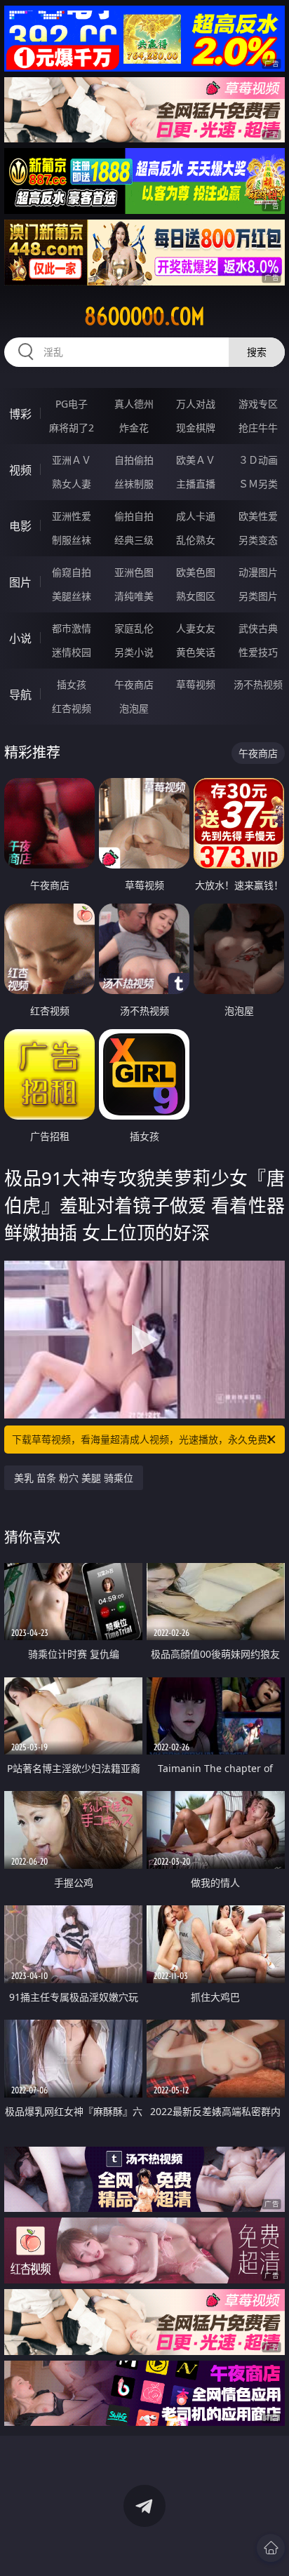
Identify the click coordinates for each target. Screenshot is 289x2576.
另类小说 (134, 652)
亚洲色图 (134, 572)
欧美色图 (196, 572)
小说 (20, 638)
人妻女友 (196, 628)
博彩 (20, 414)
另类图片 (258, 596)
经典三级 (134, 540)
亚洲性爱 (72, 516)
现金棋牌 (196, 428)
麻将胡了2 (72, 428)
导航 (20, 695)
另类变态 (258, 540)
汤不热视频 (258, 684)
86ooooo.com (144, 316)
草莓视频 (196, 684)
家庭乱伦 (134, 628)
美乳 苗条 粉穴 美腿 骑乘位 (74, 1478)
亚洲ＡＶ (72, 460)
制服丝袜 (72, 540)
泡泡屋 (134, 708)
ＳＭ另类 (258, 484)
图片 (20, 582)
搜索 (257, 352)
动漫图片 (258, 572)
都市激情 (72, 628)
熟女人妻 (72, 484)
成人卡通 (196, 516)
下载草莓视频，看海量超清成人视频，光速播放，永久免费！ (144, 1439)
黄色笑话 (196, 652)
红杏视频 (72, 708)
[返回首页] (271, 2548)
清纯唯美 (134, 596)
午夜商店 (134, 684)
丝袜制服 (134, 484)
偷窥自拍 (72, 572)
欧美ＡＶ (196, 460)
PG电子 (72, 404)
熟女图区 (196, 596)
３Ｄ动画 (258, 460)
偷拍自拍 (134, 516)
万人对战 (196, 404)
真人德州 (134, 404)
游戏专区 (258, 404)
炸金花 (134, 428)
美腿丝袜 (72, 596)
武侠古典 (258, 628)
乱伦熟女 (196, 540)
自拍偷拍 (134, 460)
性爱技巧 (258, 652)
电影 (20, 526)
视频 (20, 470)
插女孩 (72, 684)
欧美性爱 (258, 516)
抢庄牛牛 (258, 428)
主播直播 (196, 484)
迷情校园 (72, 652)
